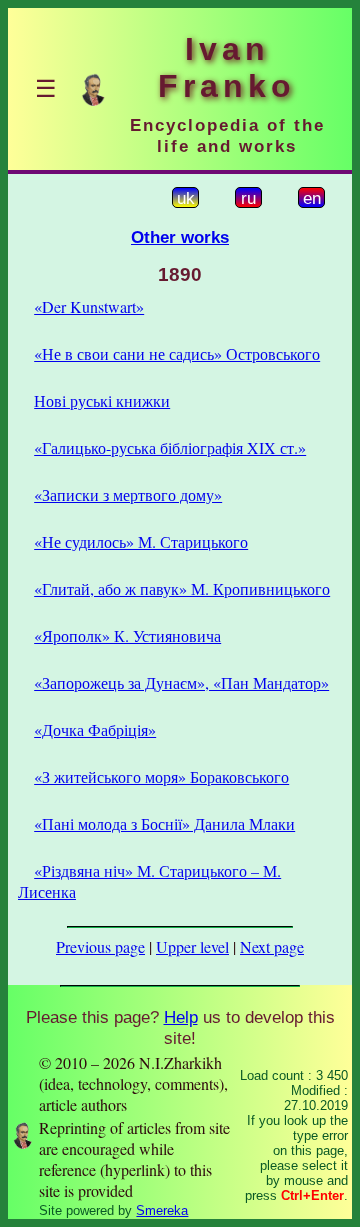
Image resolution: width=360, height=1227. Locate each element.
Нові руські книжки (102, 400)
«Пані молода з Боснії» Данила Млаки (164, 823)
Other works (180, 237)
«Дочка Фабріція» (95, 729)
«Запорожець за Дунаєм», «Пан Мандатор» (181, 682)
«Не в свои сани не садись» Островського (177, 353)
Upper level (192, 946)
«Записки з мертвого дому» (128, 494)
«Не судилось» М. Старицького (141, 541)
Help (181, 1017)
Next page (272, 946)
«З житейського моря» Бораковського (161, 776)
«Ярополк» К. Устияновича (127, 635)
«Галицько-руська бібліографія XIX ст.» (170, 447)
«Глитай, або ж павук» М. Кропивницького (182, 588)
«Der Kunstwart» (89, 306)
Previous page (100, 946)
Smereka (162, 1210)
